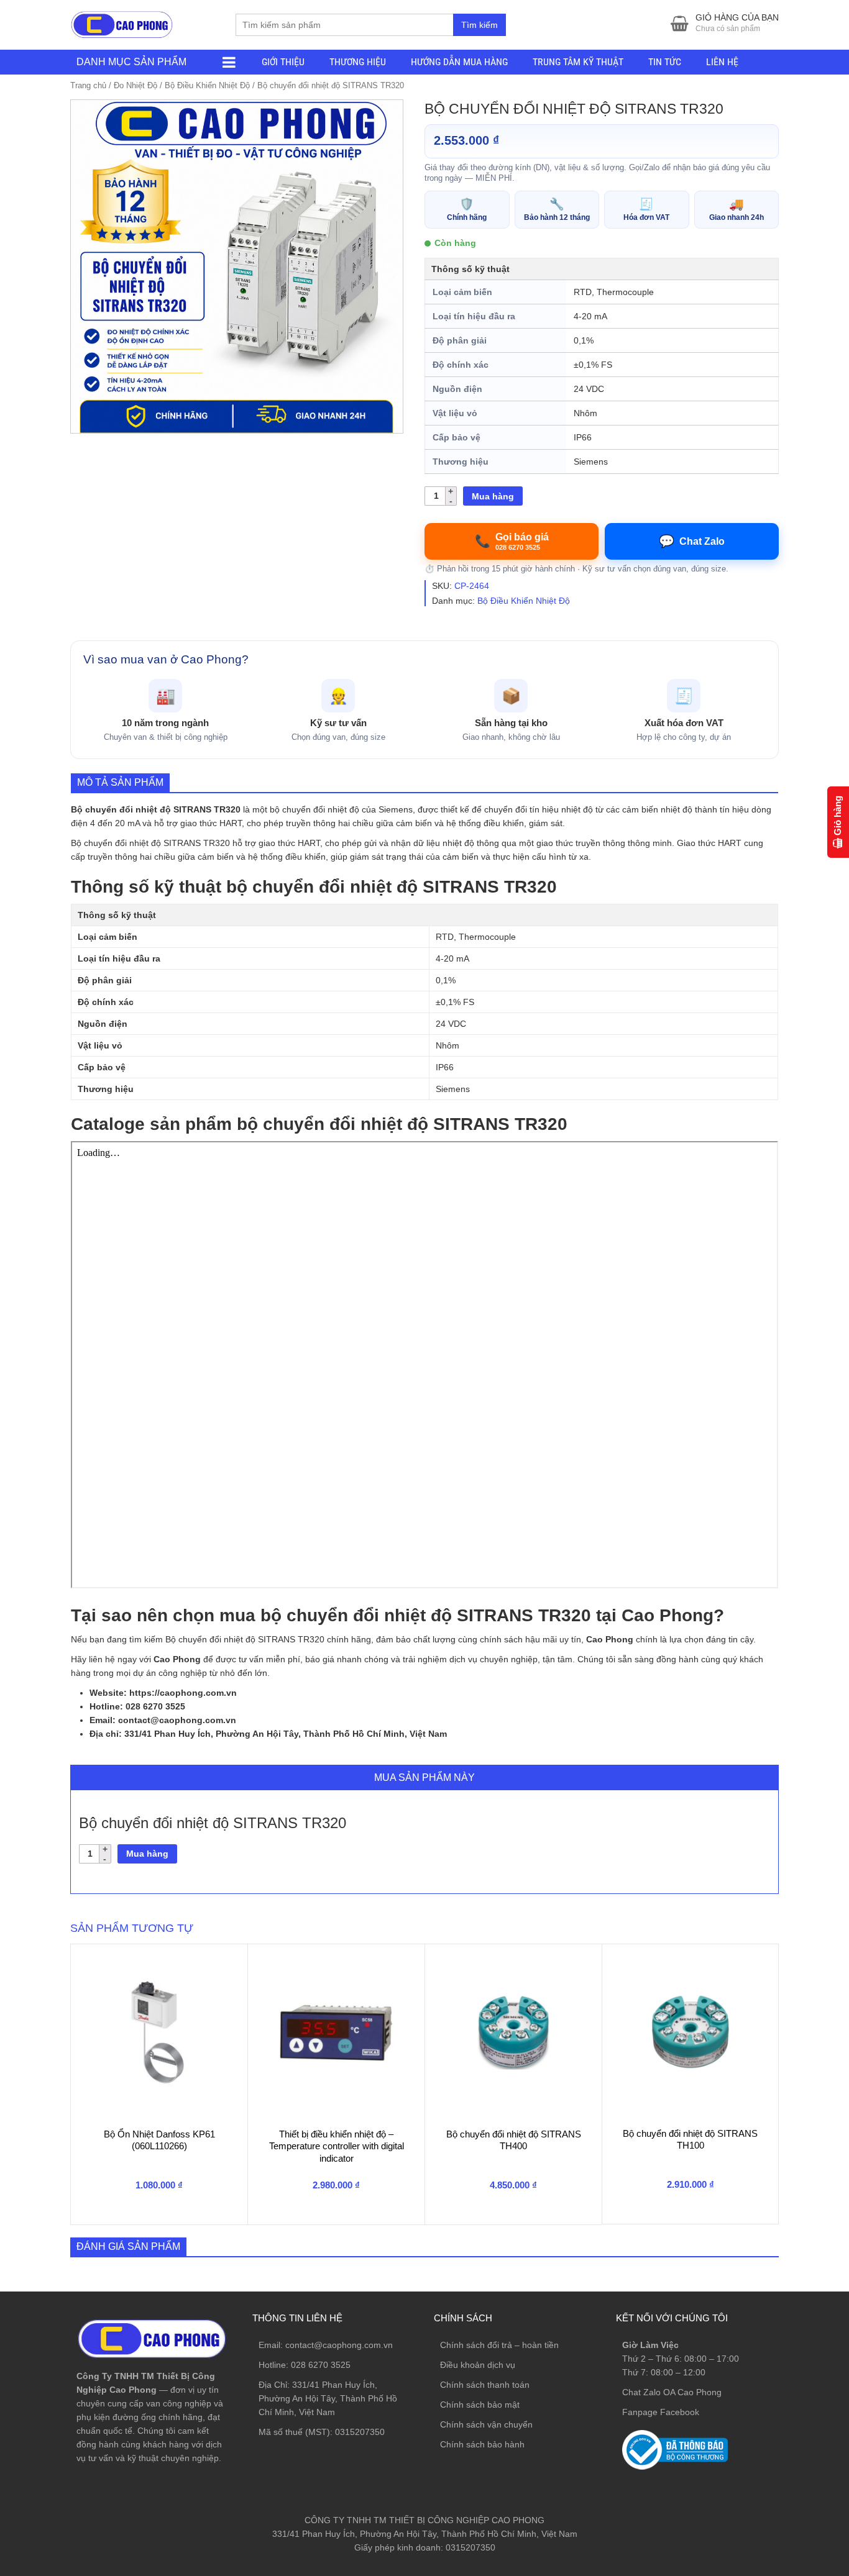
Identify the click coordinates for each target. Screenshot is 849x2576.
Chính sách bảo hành (482, 2444)
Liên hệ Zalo (790, 2401)
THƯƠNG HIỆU (358, 62)
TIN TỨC (665, 62)
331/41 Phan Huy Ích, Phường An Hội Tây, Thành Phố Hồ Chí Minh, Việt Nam (328, 2398)
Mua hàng (493, 496)
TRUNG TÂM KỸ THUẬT (578, 62)
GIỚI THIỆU (283, 62)
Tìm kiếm (480, 25)
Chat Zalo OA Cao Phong (672, 2392)
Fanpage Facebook (661, 2412)
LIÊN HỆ (722, 62)
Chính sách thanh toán (485, 2385)
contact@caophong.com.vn (339, 2345)
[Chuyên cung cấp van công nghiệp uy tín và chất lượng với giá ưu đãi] (122, 23)
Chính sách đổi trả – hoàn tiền (499, 2345)
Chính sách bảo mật (480, 2405)
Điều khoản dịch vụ (478, 2365)
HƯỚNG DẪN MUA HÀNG (459, 62)
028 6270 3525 (321, 2365)
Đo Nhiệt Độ (135, 85)
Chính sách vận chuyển (486, 2424)
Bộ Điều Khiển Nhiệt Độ (207, 85)
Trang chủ (88, 85)
